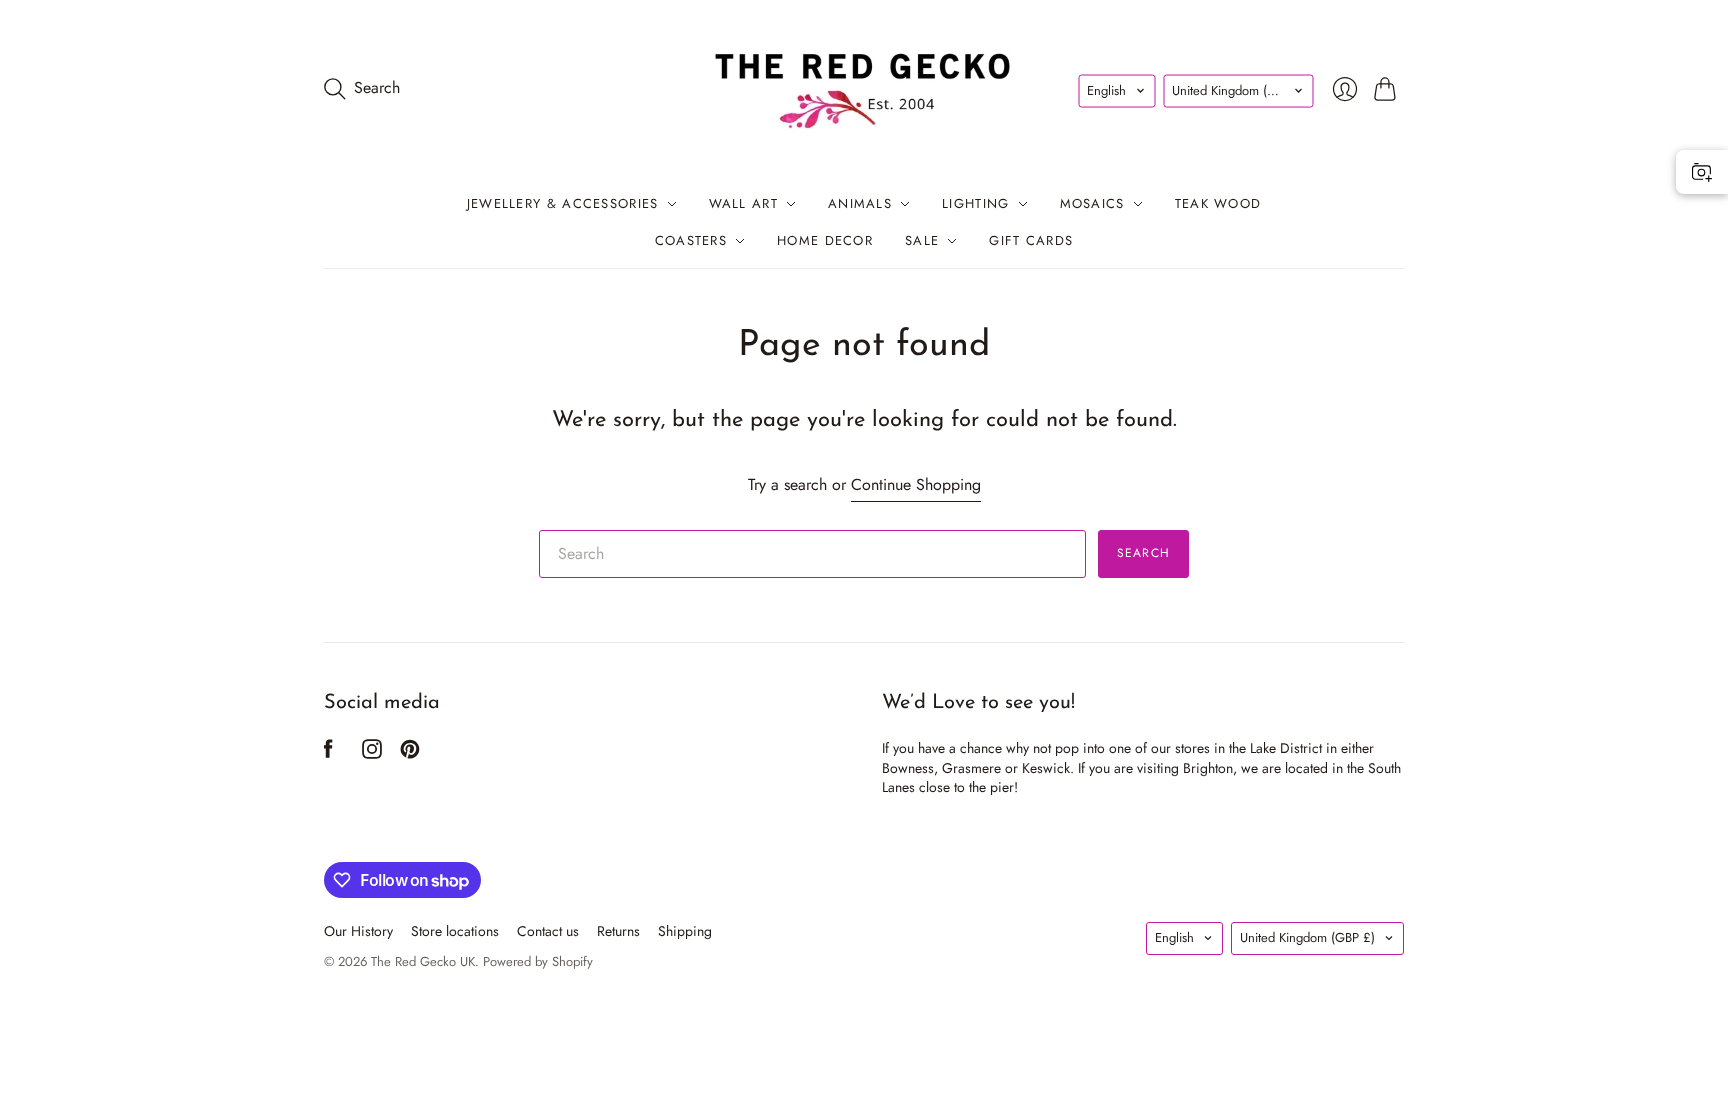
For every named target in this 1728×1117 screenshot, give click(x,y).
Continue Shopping (916, 485)
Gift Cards (1031, 240)
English (1106, 90)
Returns (618, 931)
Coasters (691, 240)
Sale (922, 240)
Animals (860, 203)
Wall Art (743, 203)
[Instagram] (372, 753)
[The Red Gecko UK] (864, 88)
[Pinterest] (410, 753)
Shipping (685, 931)
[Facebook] (328, 753)
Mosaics (1092, 203)
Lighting (975, 203)
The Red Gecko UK (423, 961)
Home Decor (825, 240)
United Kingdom (1239, 90)
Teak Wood (1218, 203)
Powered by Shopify (538, 961)
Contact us (548, 931)
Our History (358, 931)
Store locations (455, 931)
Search (1143, 553)
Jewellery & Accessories (563, 203)
